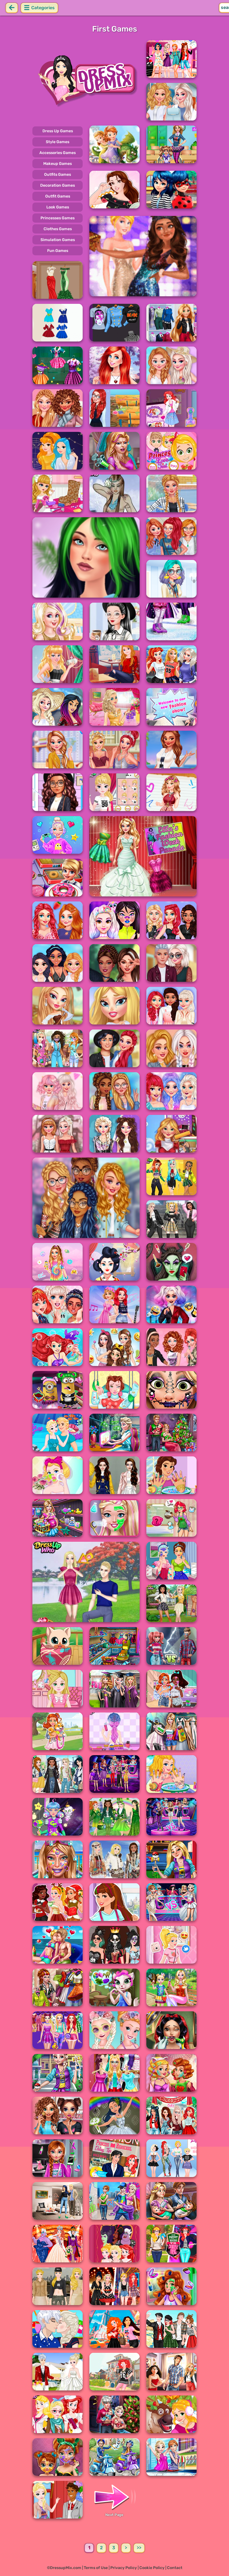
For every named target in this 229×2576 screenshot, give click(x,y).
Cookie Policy (152, 2568)
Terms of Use (96, 2568)
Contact (175, 2568)
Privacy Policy (124, 2568)
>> (139, 2548)
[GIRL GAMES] (86, 80)
